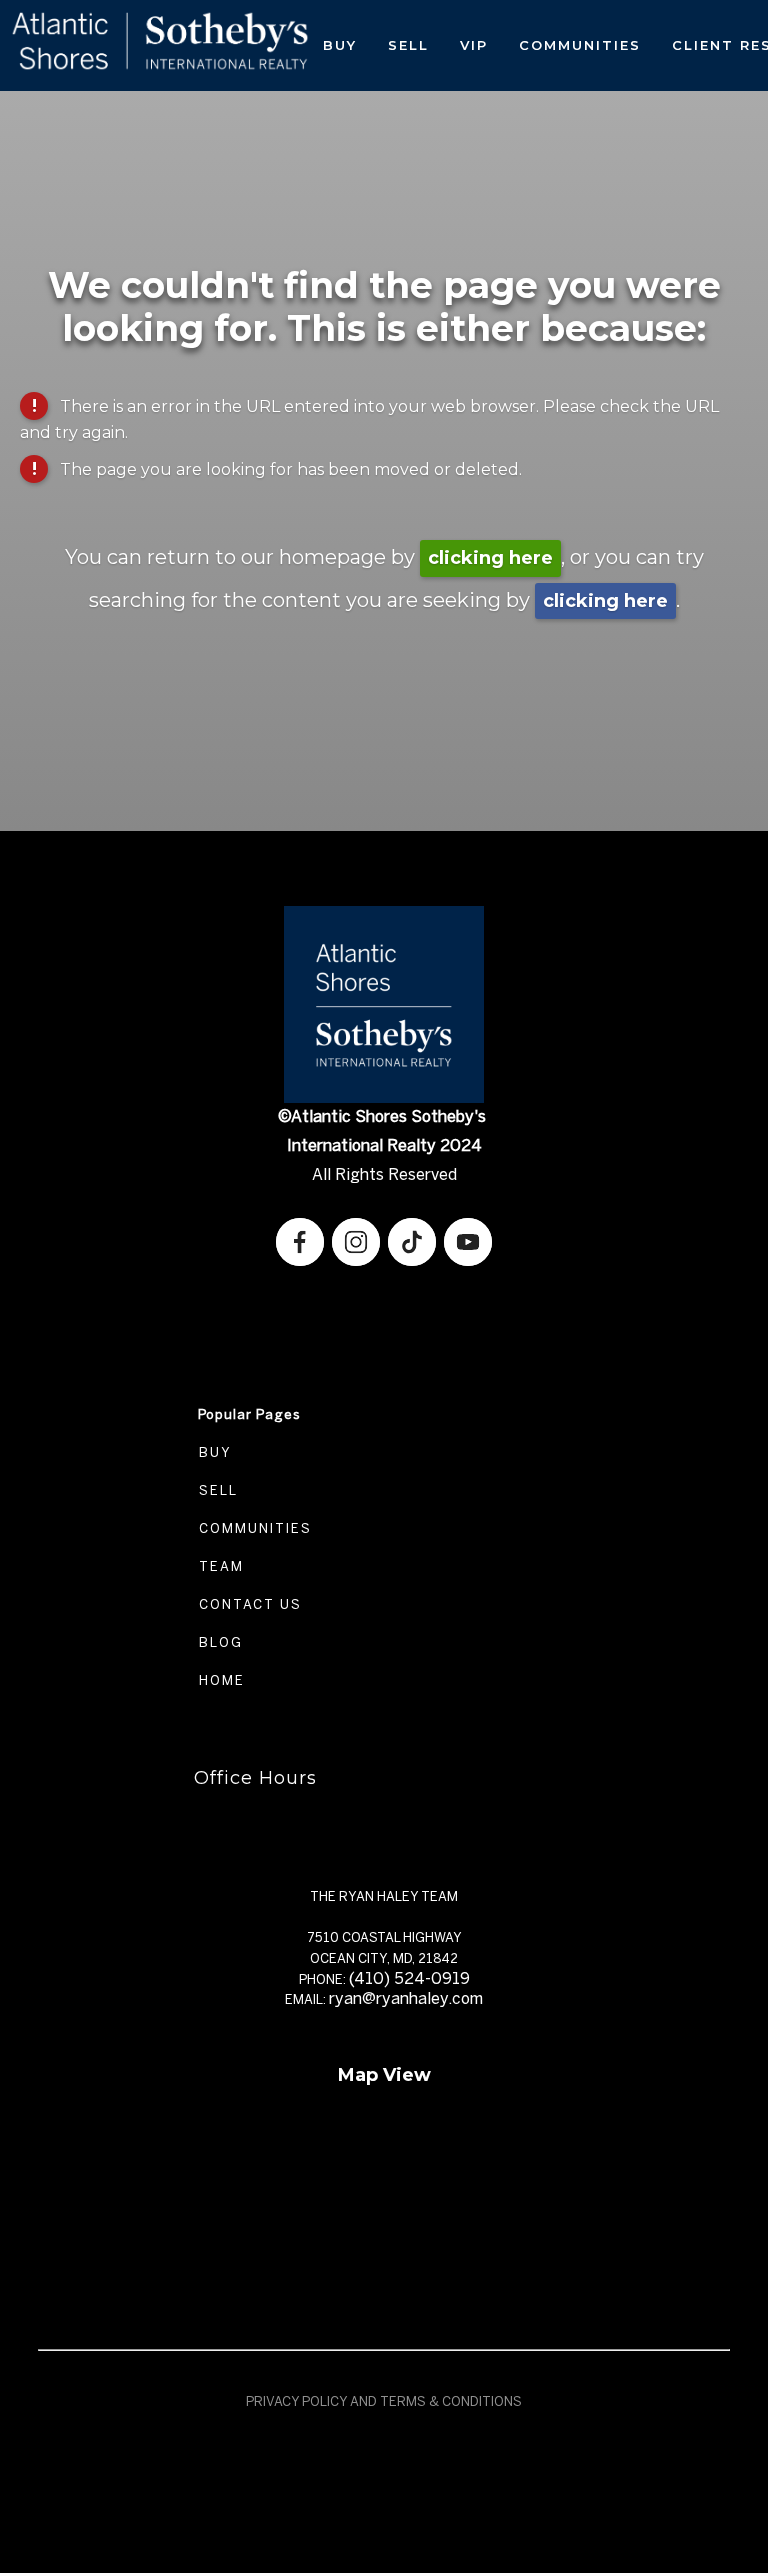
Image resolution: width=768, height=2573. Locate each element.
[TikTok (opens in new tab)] (412, 1242)
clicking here (490, 558)
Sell (408, 45)
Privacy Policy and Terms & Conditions (384, 2401)
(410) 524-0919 (409, 1978)
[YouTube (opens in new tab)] (468, 1242)
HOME (219, 1680)
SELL (216, 1490)
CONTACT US (248, 1604)
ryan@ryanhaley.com (406, 1998)
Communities (580, 45)
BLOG (218, 1642)
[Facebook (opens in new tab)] (300, 1242)
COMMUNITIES (253, 1528)
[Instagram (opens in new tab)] (356, 1242)
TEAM (219, 1566)
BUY (213, 1452)
